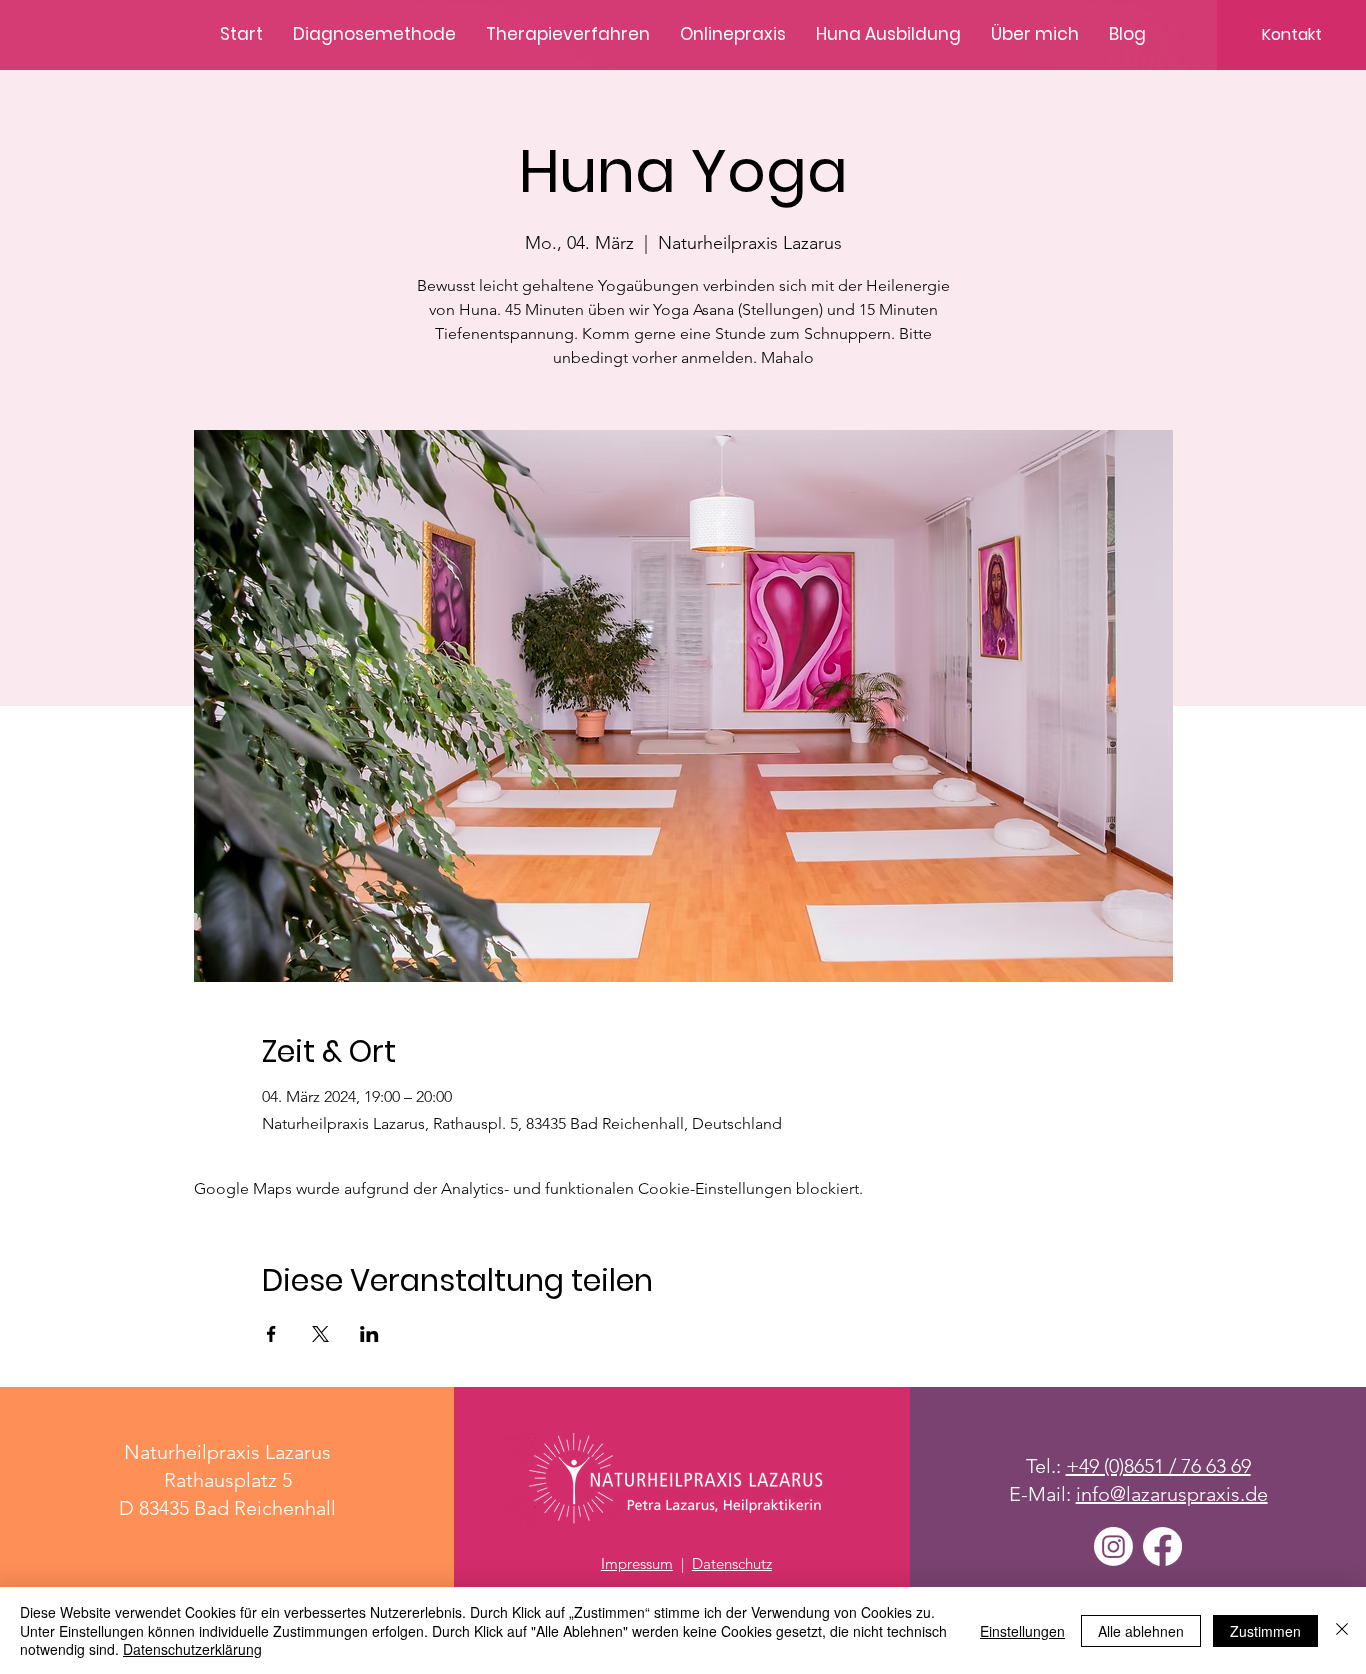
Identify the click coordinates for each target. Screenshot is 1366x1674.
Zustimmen (1265, 1631)
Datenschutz (732, 1563)
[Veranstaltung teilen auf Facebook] (271, 1334)
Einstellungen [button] (1022, 1631)
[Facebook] (1162, 1546)
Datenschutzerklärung (192, 1649)
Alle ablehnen (1141, 1631)
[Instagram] (1113, 1546)
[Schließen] (1342, 1630)
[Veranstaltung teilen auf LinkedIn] (369, 1334)
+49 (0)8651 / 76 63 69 (1158, 1466)
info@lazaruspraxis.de (1172, 1494)
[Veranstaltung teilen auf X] (320, 1334)
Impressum (637, 1563)
